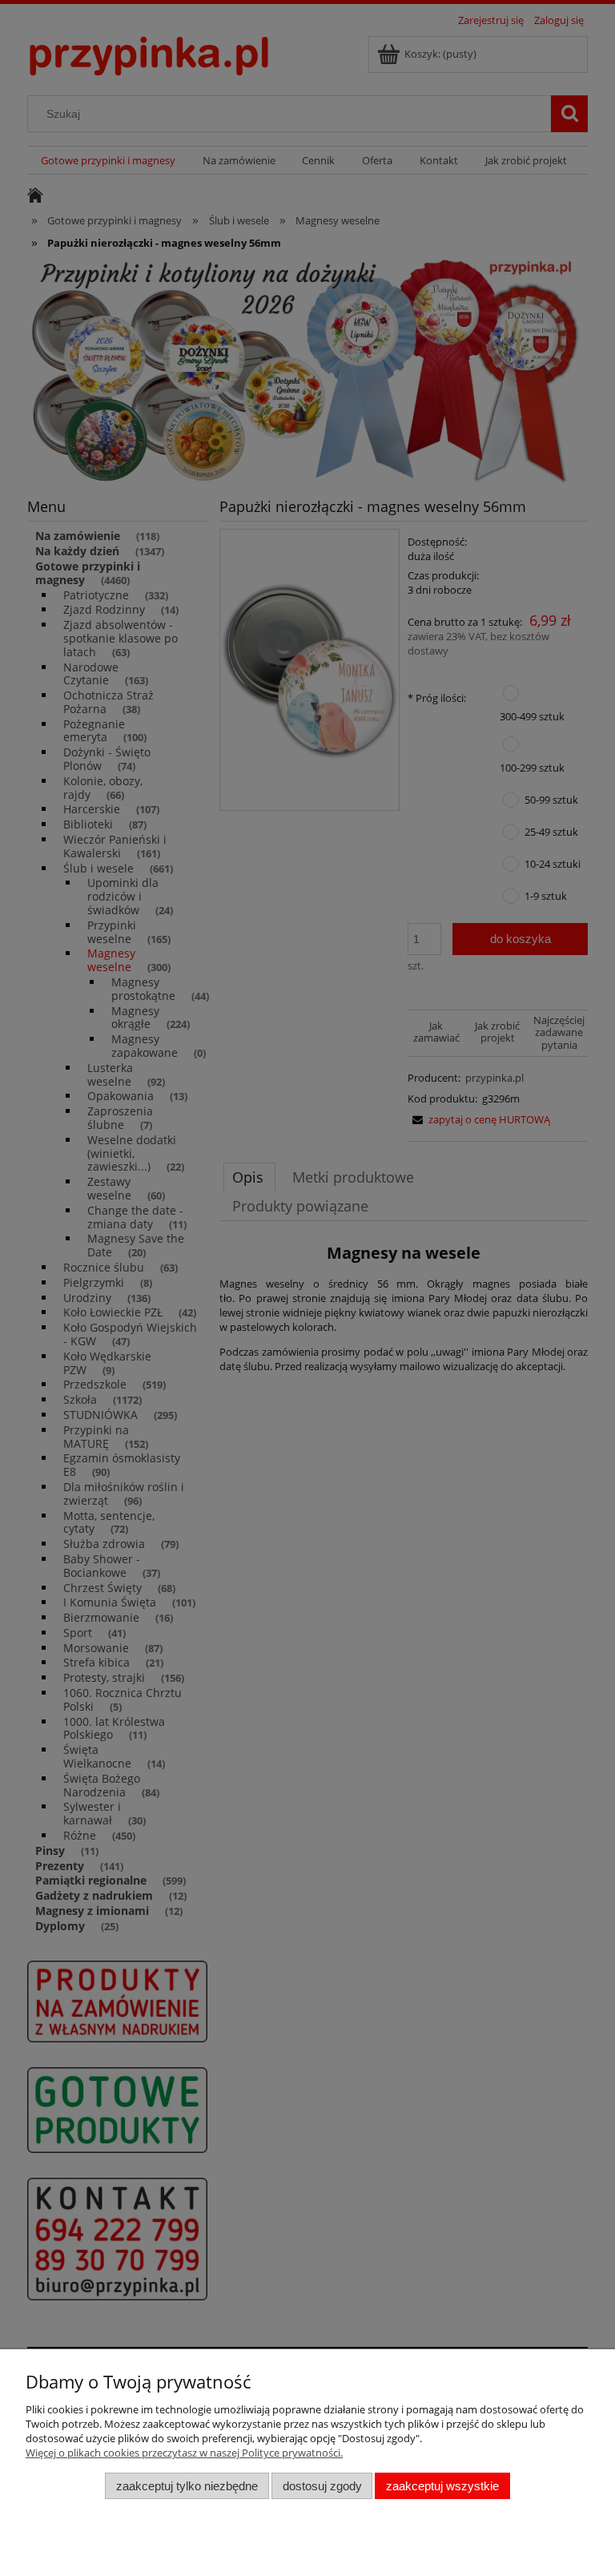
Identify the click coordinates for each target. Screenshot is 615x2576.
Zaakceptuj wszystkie (442, 2486)
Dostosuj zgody (322, 2486)
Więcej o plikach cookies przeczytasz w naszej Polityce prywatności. (184, 2453)
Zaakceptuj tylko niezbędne (187, 2486)
